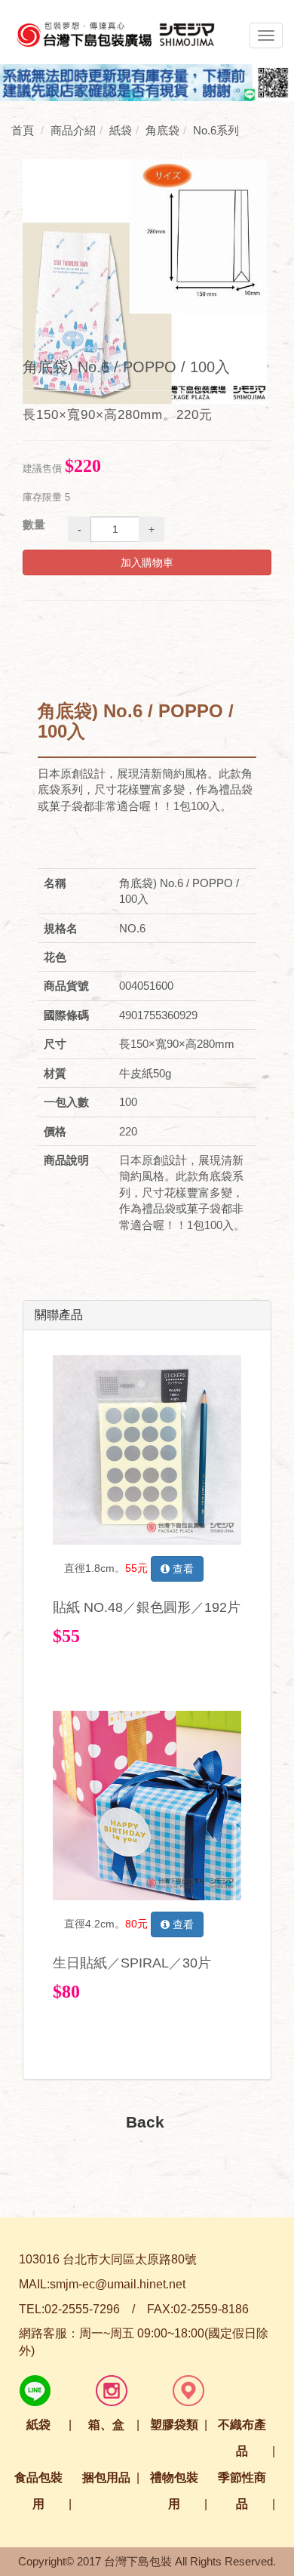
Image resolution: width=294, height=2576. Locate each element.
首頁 (23, 130)
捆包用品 (106, 2477)
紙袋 (38, 2425)
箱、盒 (106, 2425)
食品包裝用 (38, 2491)
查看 (182, 1569)
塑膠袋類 (174, 2425)
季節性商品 (242, 2491)
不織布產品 (242, 2438)
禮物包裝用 (174, 2491)
